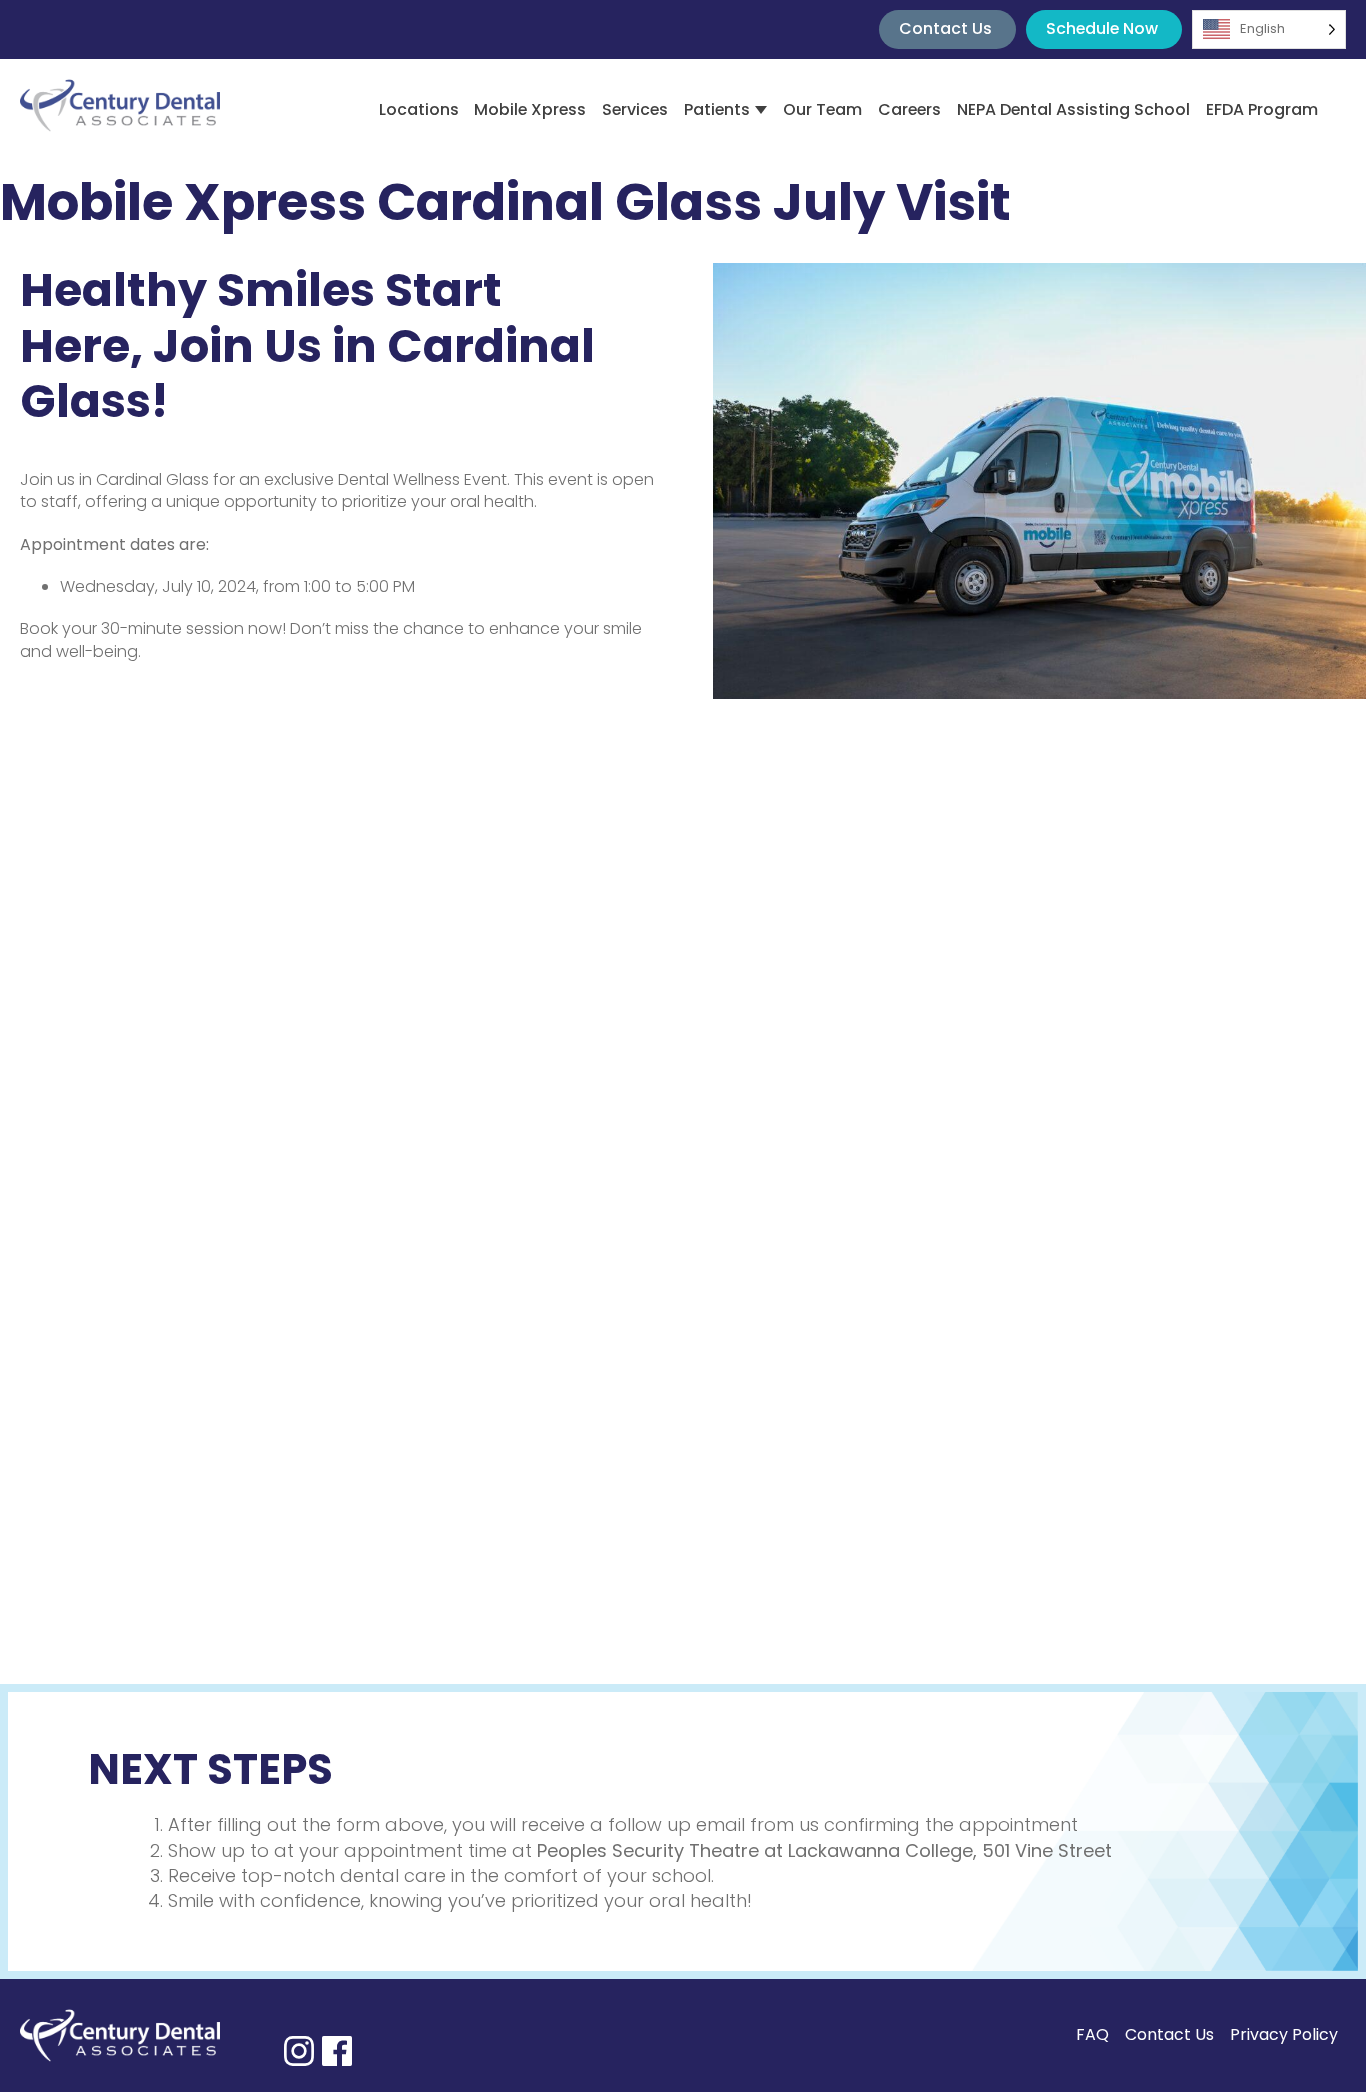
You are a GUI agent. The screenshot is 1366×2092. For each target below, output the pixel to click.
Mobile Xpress (530, 109)
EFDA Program (1262, 109)
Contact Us (945, 28)
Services (635, 109)
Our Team (822, 109)
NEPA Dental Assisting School (1073, 109)
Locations (419, 109)
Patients (717, 109)
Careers (909, 109)
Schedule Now (1102, 28)
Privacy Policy (1284, 2034)
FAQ (1092, 2034)
